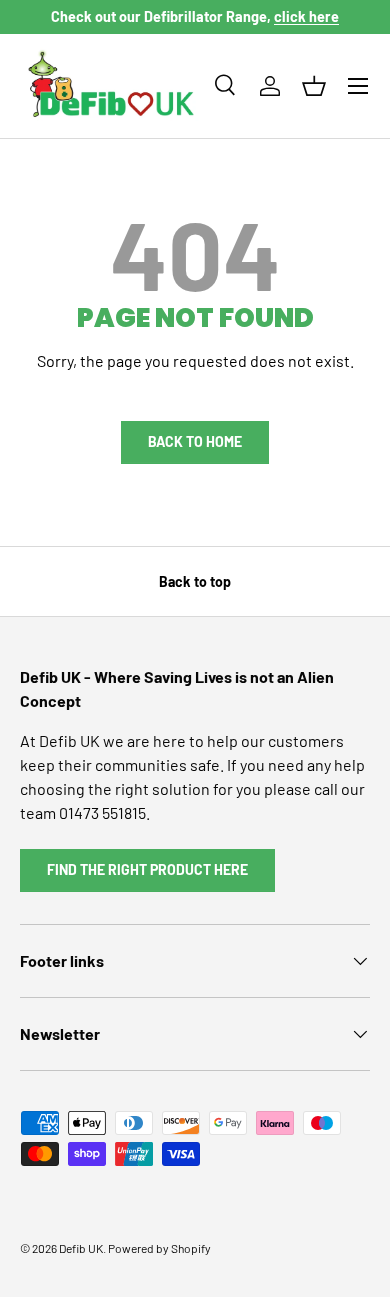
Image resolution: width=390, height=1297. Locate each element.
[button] (314, 86)
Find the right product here (147, 869)
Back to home (195, 441)
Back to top (195, 581)
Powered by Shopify (159, 1248)
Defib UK (81, 1248)
